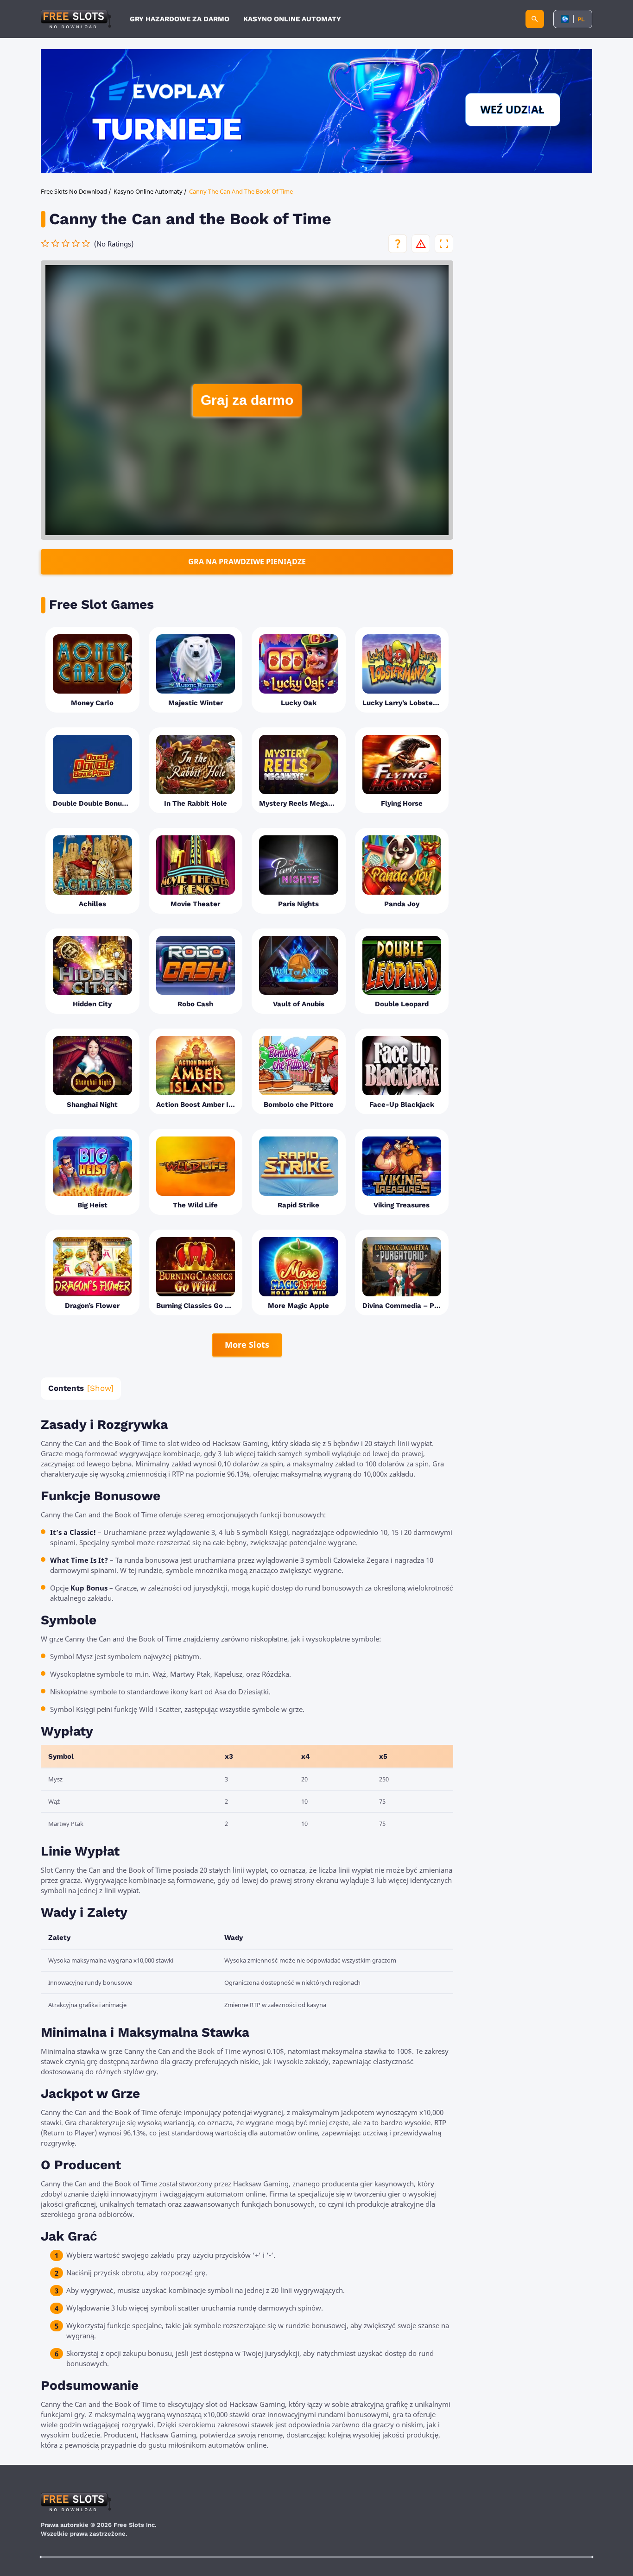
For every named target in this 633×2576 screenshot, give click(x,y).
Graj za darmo (247, 400)
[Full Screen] (444, 244)
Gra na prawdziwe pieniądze (247, 562)
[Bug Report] (421, 244)
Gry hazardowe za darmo (180, 19)
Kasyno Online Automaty (292, 19)
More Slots (247, 1345)
